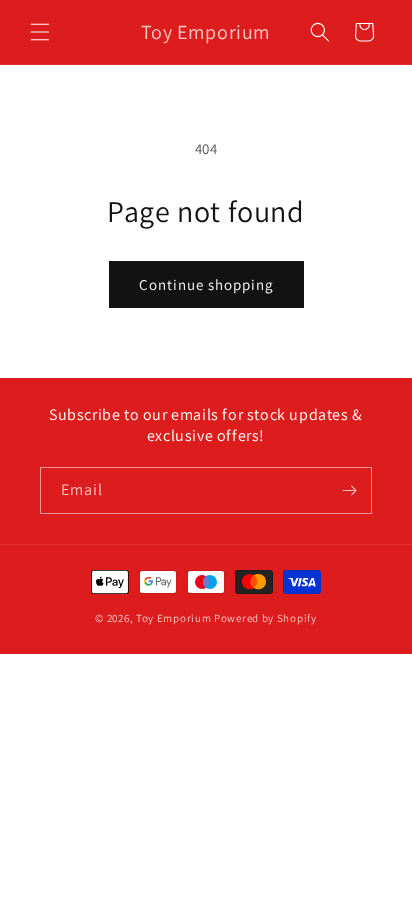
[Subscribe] (349, 490)
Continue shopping (206, 284)
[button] (40, 32)
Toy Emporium (173, 618)
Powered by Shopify (265, 618)
